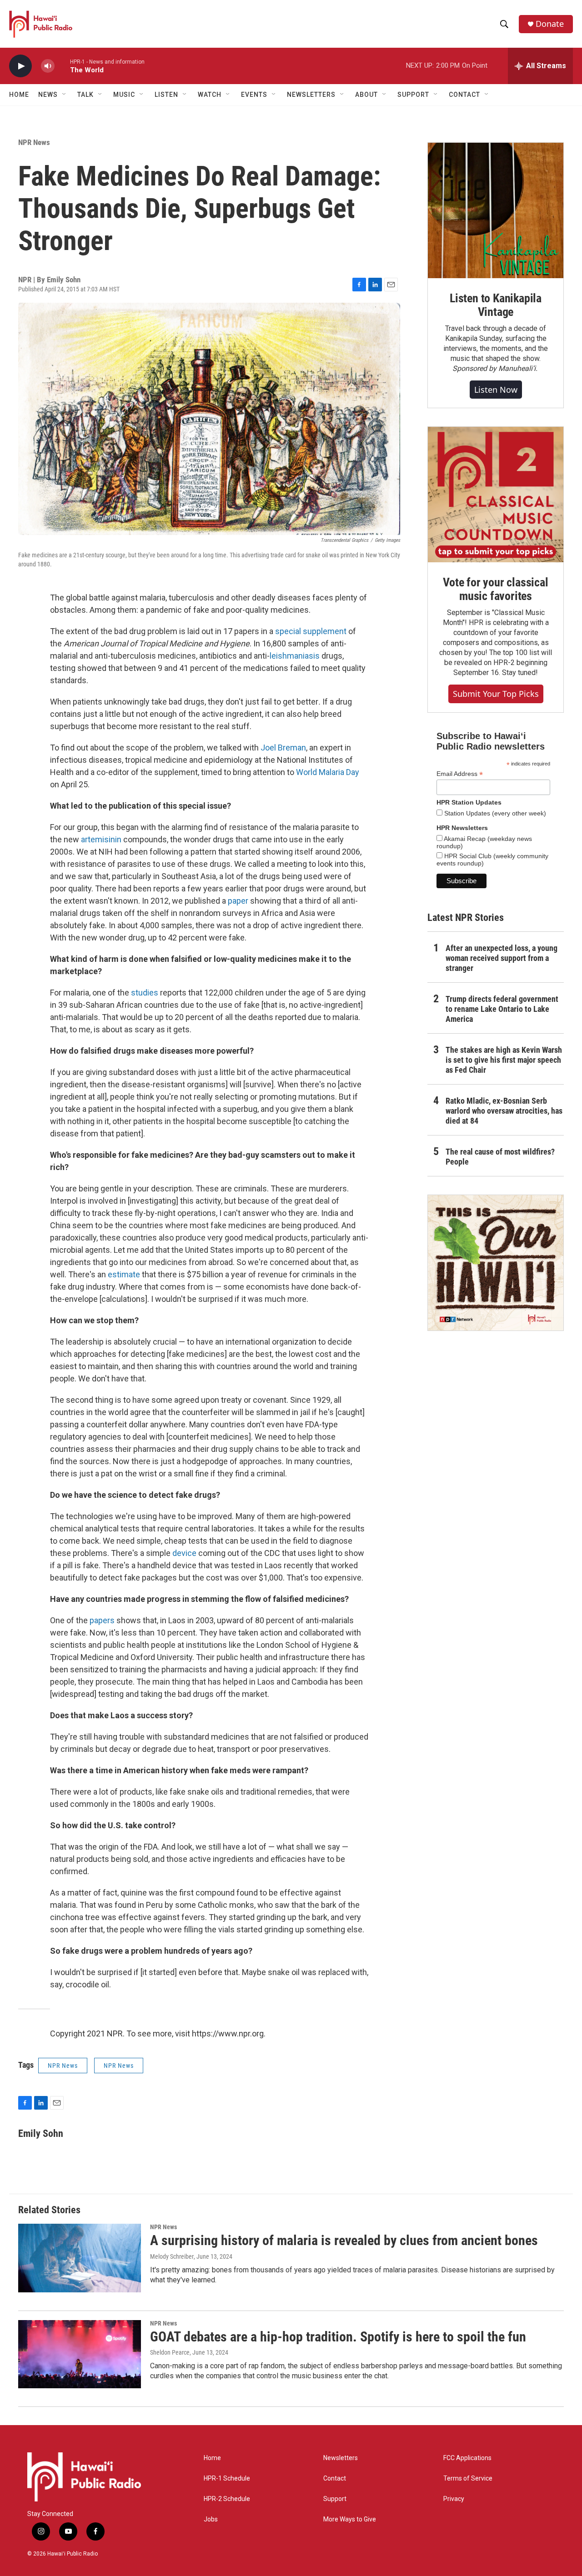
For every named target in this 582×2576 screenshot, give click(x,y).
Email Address (460, 774)
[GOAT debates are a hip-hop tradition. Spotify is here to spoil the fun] (80, 2354)
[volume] (48, 66)
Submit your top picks (496, 694)
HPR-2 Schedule (227, 2499)
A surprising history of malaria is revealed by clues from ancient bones (344, 2240)
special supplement (311, 631)
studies (145, 993)
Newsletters (341, 2458)
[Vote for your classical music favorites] (496, 495)
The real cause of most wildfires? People (500, 1157)
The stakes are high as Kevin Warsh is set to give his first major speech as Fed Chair (504, 1060)
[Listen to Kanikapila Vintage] (496, 210)
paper (238, 901)
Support (335, 2499)
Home (19, 95)
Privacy (454, 2499)
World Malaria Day (328, 772)
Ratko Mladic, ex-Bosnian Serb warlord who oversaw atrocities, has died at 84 (504, 1111)
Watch (210, 95)
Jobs (211, 2519)
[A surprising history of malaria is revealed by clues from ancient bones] (80, 2258)
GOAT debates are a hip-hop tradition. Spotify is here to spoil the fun (338, 2337)
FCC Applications (467, 2458)
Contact (335, 2478)
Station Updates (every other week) (494, 813)
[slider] (62, 66)
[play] (20, 66)
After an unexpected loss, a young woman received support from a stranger (502, 958)
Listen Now (496, 390)
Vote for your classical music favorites (495, 589)
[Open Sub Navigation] (65, 95)
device (184, 1553)
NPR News (34, 142)
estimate (124, 1274)
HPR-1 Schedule (227, 2478)
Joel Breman (283, 748)
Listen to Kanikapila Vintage (496, 305)
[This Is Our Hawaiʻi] (496, 1263)
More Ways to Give (350, 2519)
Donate (550, 24)
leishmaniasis (295, 656)
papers (102, 1620)
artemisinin (101, 839)
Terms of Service (468, 2478)
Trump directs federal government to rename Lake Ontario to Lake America (502, 1009)
